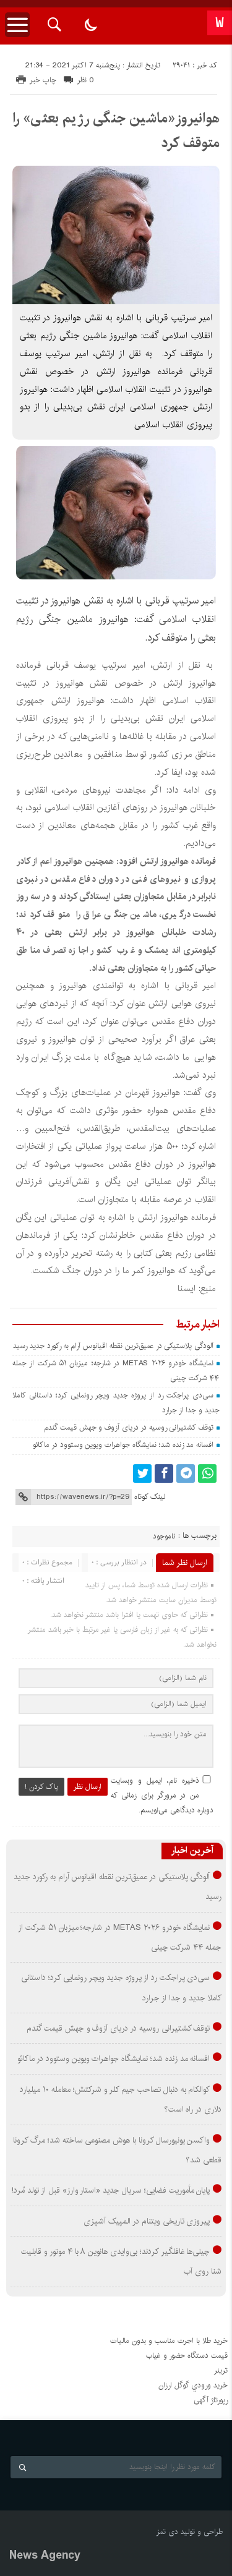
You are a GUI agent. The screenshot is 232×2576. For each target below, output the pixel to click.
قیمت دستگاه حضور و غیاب (187, 2356)
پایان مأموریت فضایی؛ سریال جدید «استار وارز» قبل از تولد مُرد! (111, 2190)
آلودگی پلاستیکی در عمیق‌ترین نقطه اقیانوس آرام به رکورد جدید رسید (113, 1346)
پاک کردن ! (41, 1787)
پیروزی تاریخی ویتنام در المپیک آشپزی (147, 2221)
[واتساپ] (207, 1474)
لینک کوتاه (150, 1497)
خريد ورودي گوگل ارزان (193, 2385)
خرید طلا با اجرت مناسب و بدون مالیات (169, 2341)
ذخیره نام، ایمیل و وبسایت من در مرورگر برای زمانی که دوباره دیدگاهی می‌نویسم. (162, 1795)
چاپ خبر (43, 80)
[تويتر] (142, 1474)
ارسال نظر (88, 1787)
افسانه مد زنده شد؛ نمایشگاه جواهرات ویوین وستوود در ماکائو (123, 1445)
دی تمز (167, 2532)
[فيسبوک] (164, 1474)
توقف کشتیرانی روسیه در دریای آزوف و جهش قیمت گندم (129, 1427)
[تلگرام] (186, 1474)
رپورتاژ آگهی (211, 2400)
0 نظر (86, 80)
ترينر (221, 2370)
